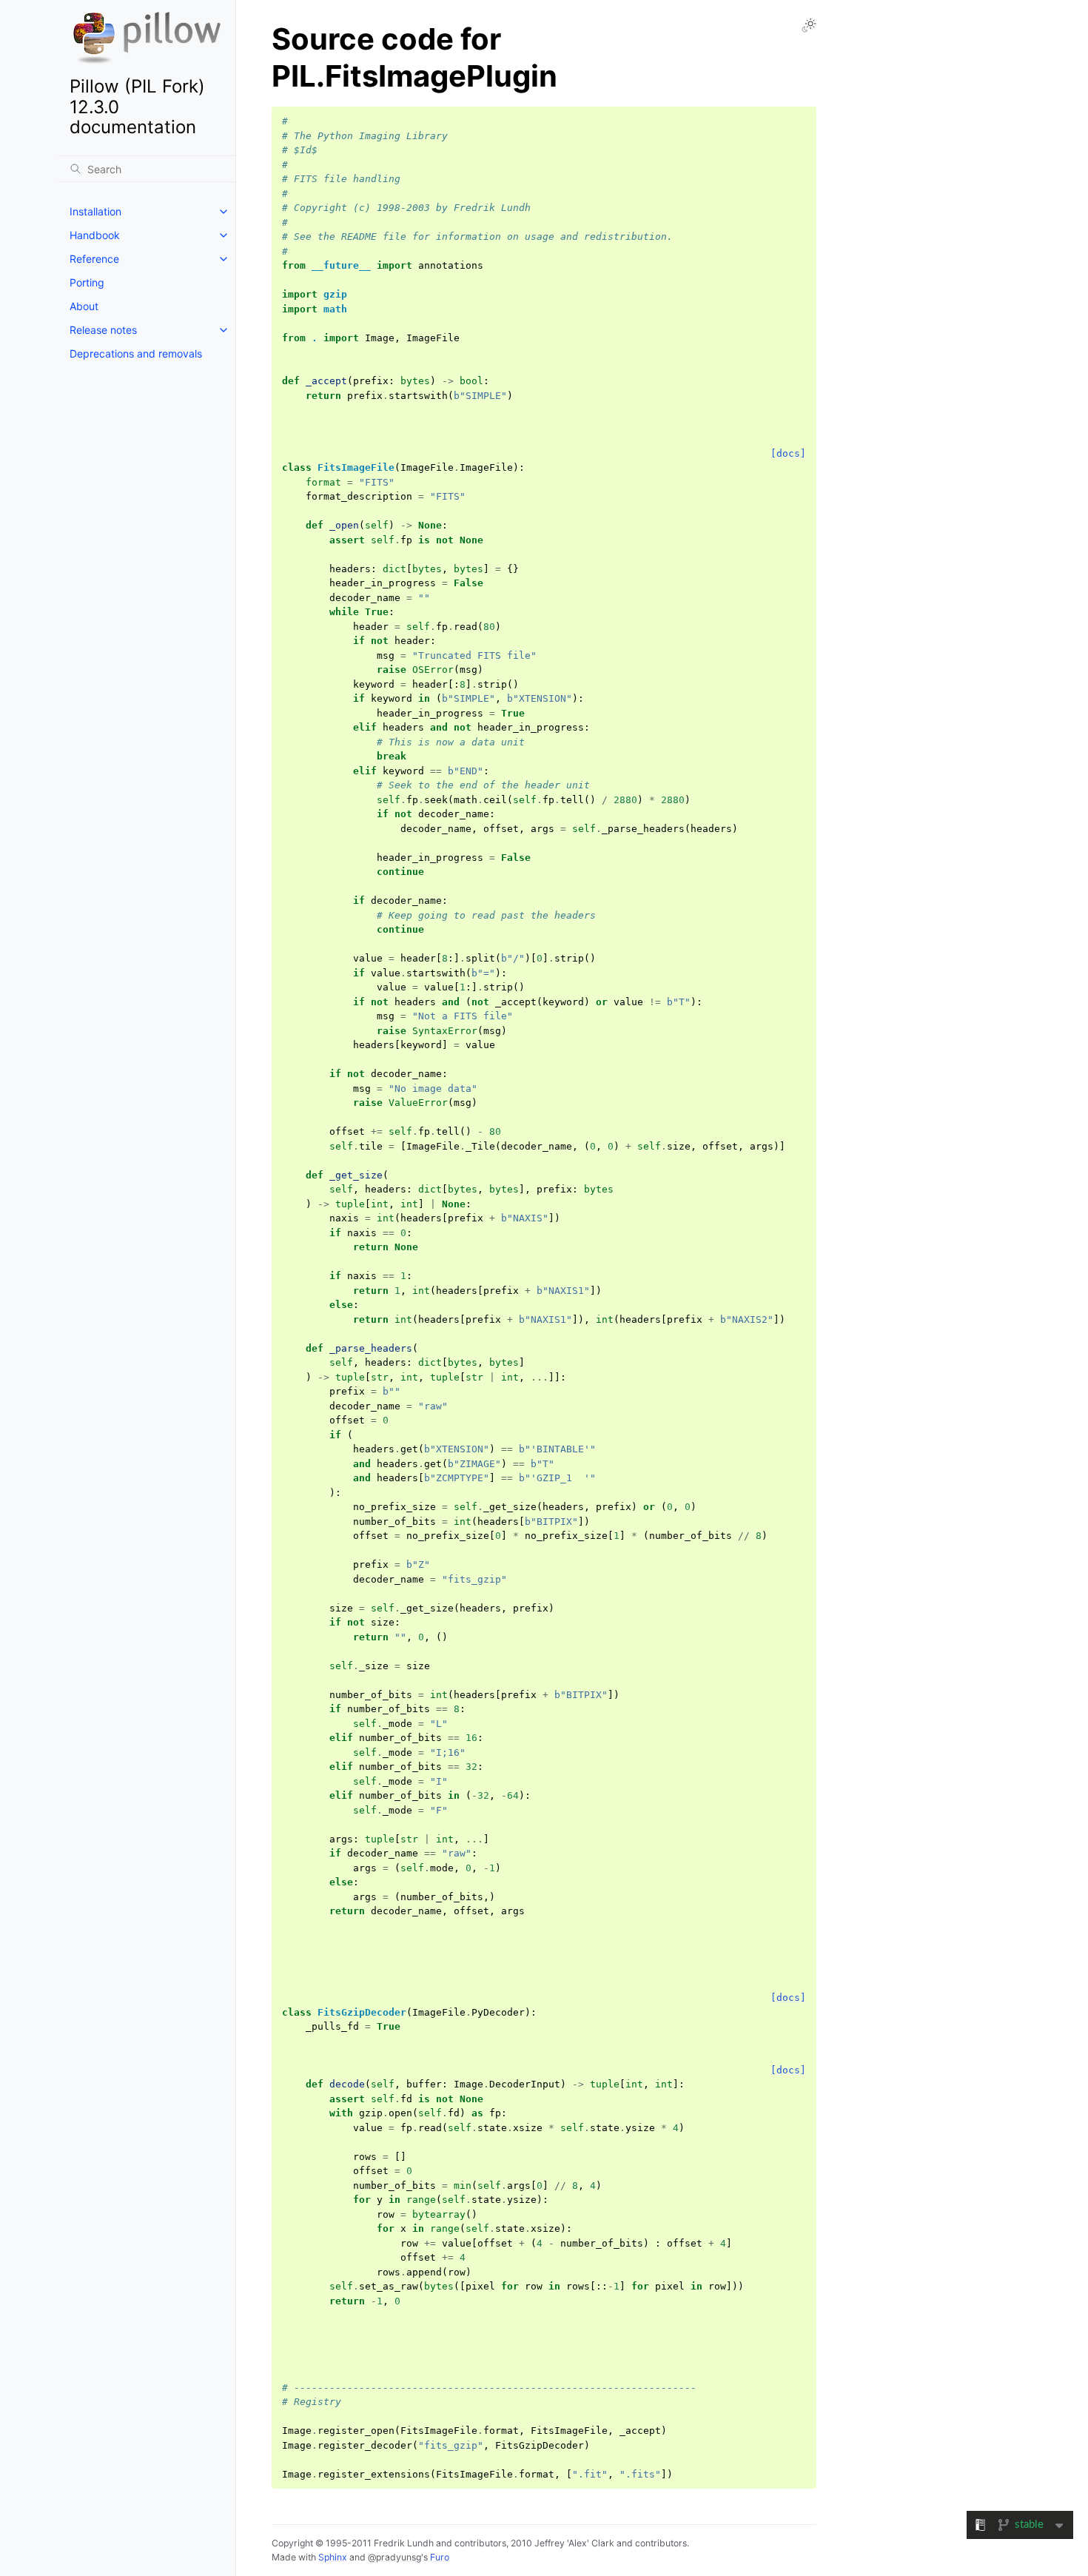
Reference (94, 259)
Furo (440, 2557)
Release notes (103, 330)
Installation (95, 211)
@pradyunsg (394, 2557)
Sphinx (333, 2557)
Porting (87, 282)
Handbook (95, 235)
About (84, 306)
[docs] (788, 453)
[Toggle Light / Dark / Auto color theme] (809, 25)
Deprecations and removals (136, 353)
